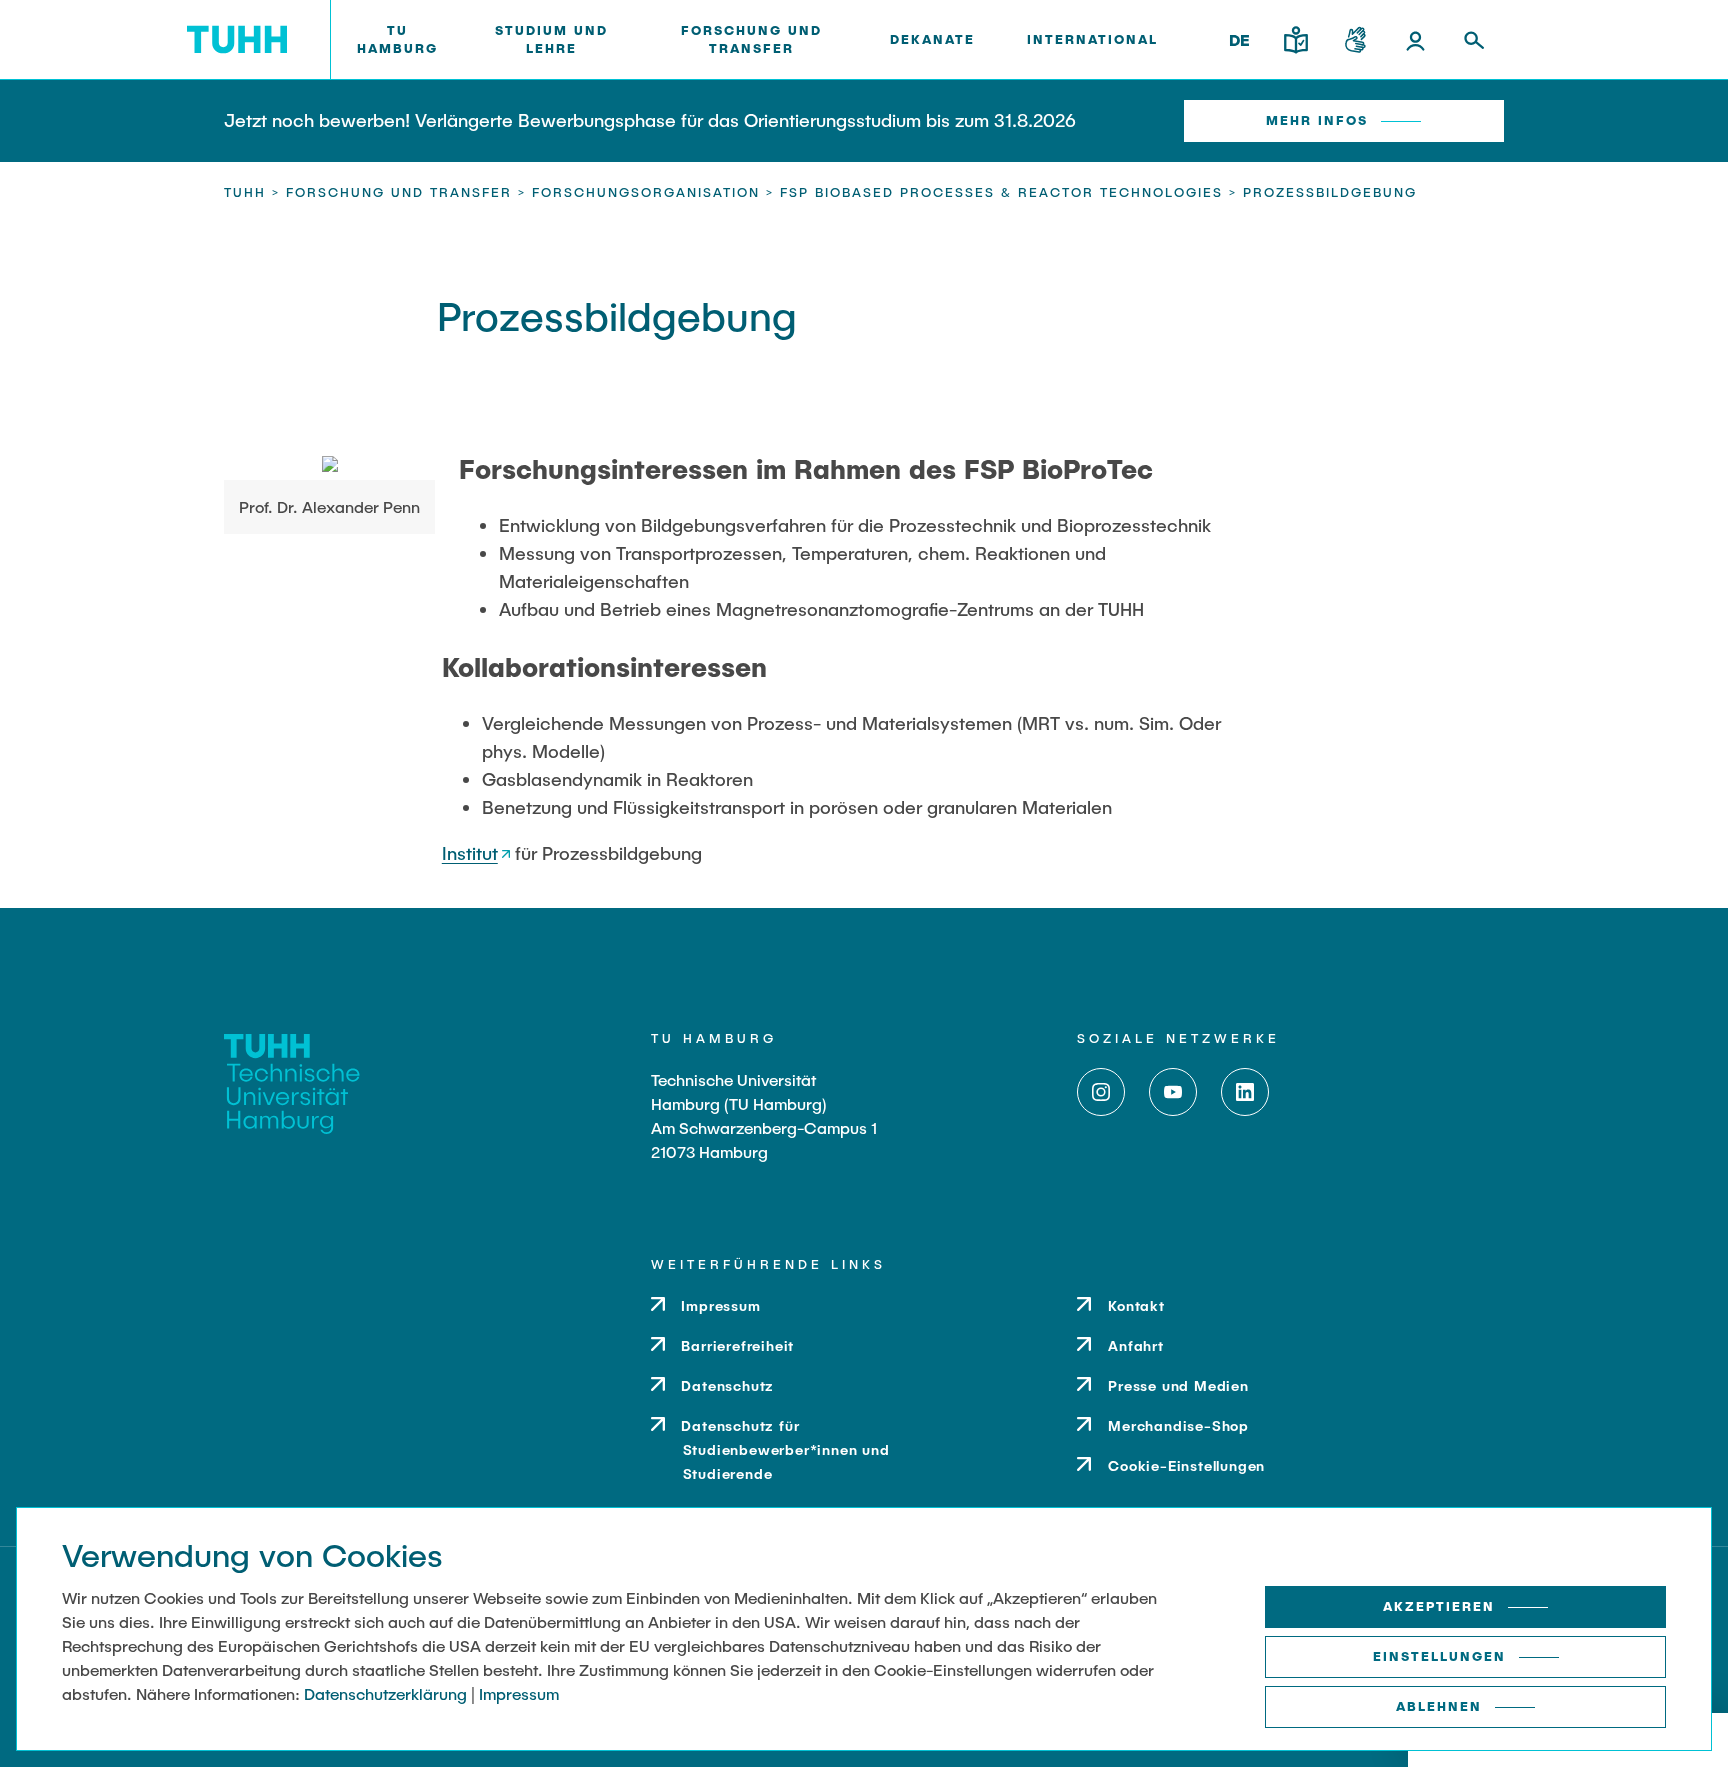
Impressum (519, 1693)
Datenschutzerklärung (385, 1693)
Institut (470, 853)
